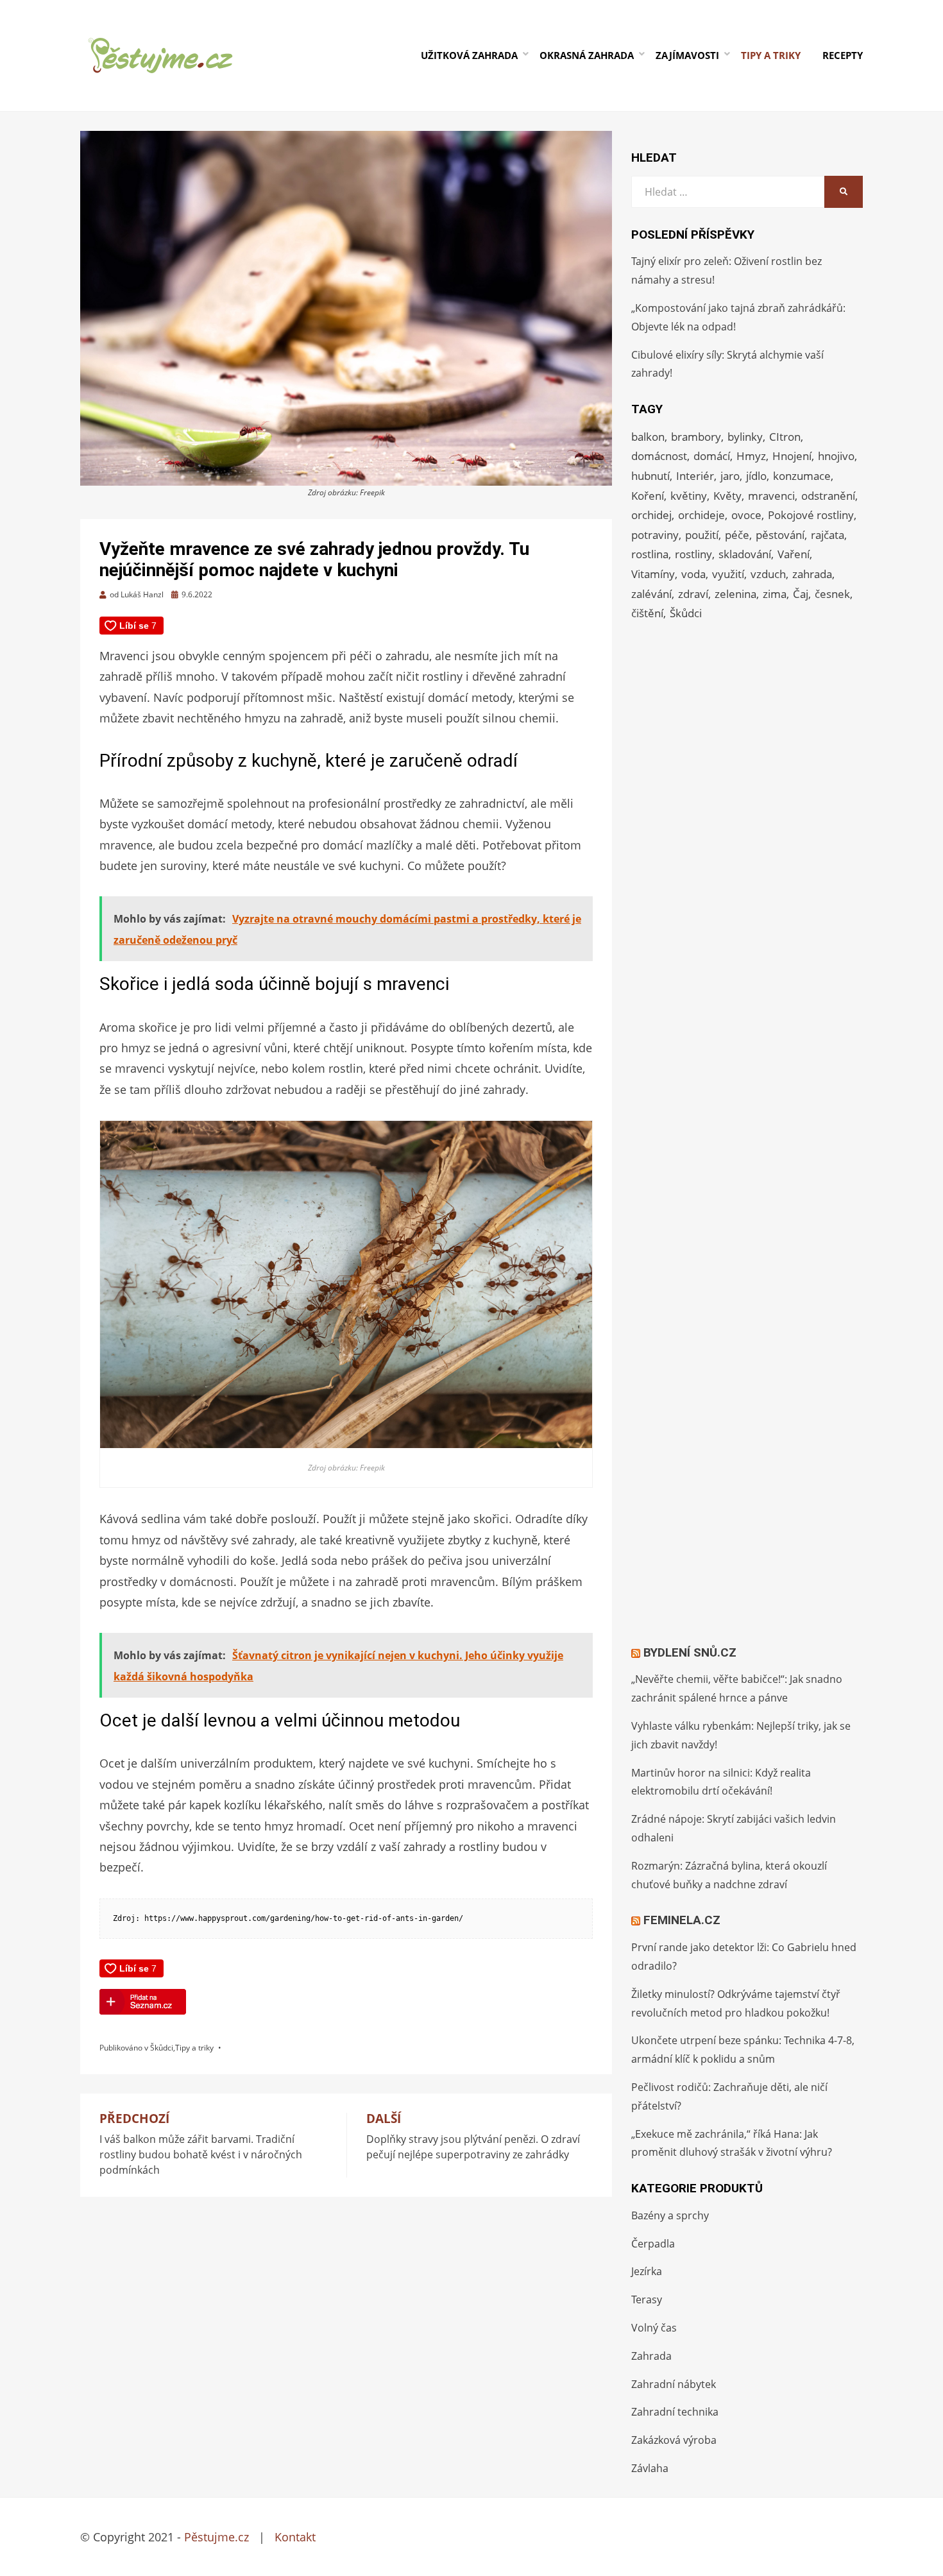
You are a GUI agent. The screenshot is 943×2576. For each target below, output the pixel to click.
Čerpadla (653, 2244)
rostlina (650, 554)
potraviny (655, 535)
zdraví (693, 594)
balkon (648, 437)
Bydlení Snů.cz (690, 1652)
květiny (689, 496)
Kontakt (295, 2537)
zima (775, 594)
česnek (832, 594)
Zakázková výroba (674, 2440)
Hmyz (751, 456)
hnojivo (836, 456)
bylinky (745, 437)
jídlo (756, 476)
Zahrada (651, 2356)
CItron (785, 437)
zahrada (812, 574)
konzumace (802, 476)
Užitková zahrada (469, 55)
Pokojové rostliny (811, 515)
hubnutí (650, 476)
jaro (730, 476)
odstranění (828, 496)
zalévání (651, 594)
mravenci (771, 496)
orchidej (651, 515)
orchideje (701, 515)
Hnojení (792, 456)
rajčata (828, 535)
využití (728, 574)
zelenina (735, 594)
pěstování (780, 535)
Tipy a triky (771, 55)
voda (693, 574)
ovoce (746, 515)
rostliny (693, 554)
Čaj (801, 594)
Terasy (647, 2299)
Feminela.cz (682, 1920)
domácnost (659, 456)
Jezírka (647, 2271)
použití (702, 535)
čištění (647, 613)
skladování (745, 554)
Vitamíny (653, 574)
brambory (696, 437)
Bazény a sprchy (670, 2215)
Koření (648, 496)
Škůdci (162, 2048)
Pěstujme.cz (217, 2537)
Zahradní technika (675, 2412)
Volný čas (654, 2328)
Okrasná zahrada (587, 55)
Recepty (843, 55)
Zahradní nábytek (674, 2384)
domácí (712, 456)
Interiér (695, 476)
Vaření (794, 554)
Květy (727, 496)
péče (737, 535)
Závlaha (650, 2468)
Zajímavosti (687, 55)
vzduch (768, 574)
